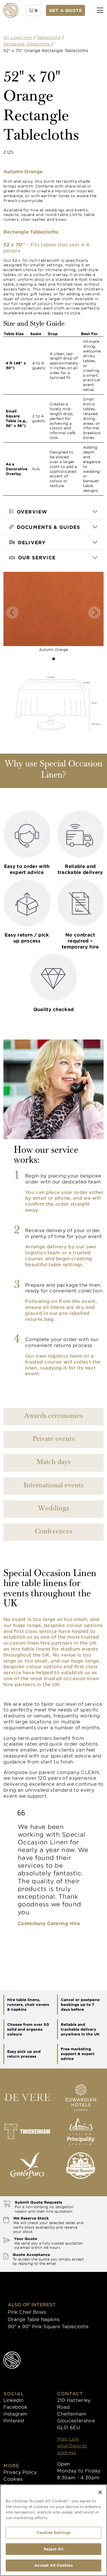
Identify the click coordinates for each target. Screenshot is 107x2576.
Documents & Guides (49, 527)
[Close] (100, 2492)
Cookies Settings (53, 2532)
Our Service (37, 557)
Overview (32, 512)
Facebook (15, 2407)
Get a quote (66, 10)
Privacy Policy (20, 2472)
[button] (33, 10)
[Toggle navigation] (100, 10)
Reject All (53, 2549)
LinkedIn (13, 2400)
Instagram (15, 2414)
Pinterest (14, 2420)
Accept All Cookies (53, 2565)
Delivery (32, 542)
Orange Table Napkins (34, 2319)
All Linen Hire (18, 37)
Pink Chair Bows (27, 2312)
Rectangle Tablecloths (27, 44)
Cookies (13, 2479)
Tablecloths (49, 37)
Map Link (68, 2439)
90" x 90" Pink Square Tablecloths (48, 2326)
